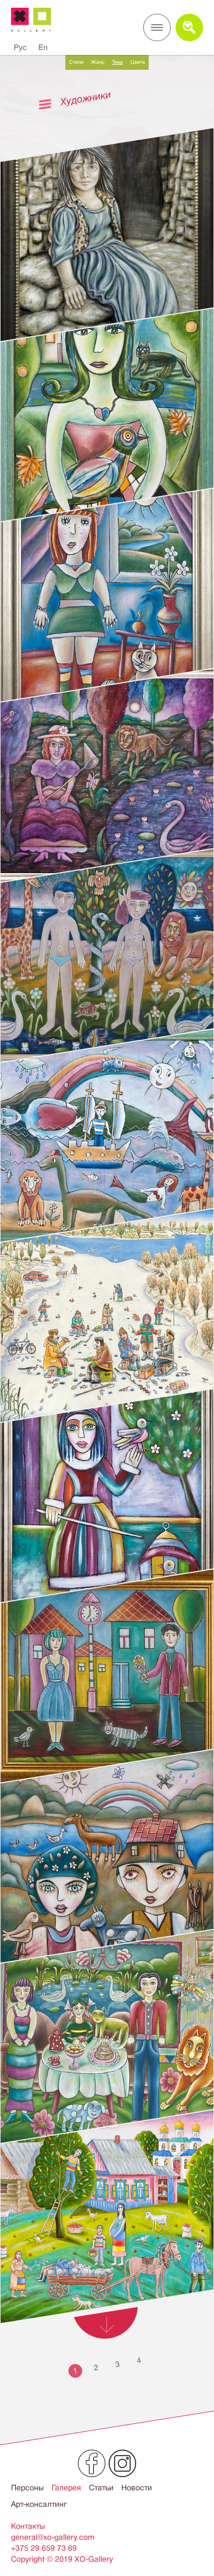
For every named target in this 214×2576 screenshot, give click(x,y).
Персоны (27, 2488)
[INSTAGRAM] (122, 2463)
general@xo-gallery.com (53, 2537)
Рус (20, 47)
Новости (137, 2488)
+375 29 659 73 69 (44, 2548)
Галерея (66, 2488)
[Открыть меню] (157, 27)
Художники (86, 98)
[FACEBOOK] (92, 2463)
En (43, 47)
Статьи (101, 2488)
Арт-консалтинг (39, 2504)
